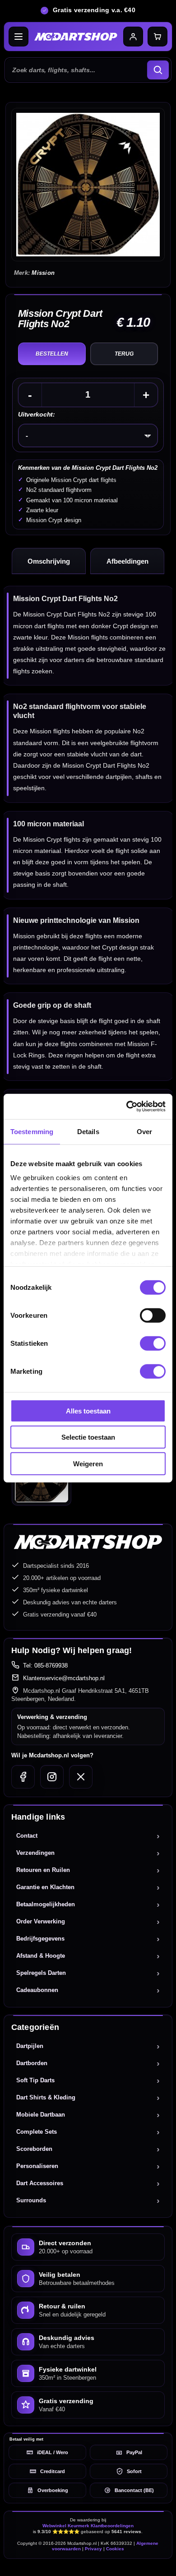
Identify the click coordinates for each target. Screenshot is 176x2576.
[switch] (153, 1315)
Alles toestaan (88, 1411)
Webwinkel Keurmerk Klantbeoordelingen (88, 2526)
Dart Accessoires (40, 2183)
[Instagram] (52, 1777)
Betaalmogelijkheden (46, 1904)
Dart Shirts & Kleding (46, 2097)
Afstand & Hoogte (41, 1956)
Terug (124, 354)
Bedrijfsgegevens (40, 1939)
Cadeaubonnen (37, 1990)
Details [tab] (88, 1131)
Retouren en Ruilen (43, 1870)
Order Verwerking (41, 1921)
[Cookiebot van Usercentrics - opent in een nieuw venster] (127, 1107)
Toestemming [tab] (32, 1131)
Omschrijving (49, 561)
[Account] (133, 37)
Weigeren (88, 1463)
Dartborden (32, 2063)
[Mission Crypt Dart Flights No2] (88, 185)
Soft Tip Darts (35, 2080)
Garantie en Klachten (45, 1887)
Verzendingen (35, 1853)
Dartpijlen (30, 2046)
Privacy (93, 2549)
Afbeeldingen (127, 561)
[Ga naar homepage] (76, 37)
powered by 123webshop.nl (88, 2565)
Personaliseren (37, 2166)
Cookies (115, 2549)
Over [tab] (144, 1131)
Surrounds (31, 2200)
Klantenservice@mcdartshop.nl (64, 1678)
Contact (27, 1836)
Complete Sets (37, 2132)
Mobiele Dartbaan (41, 2115)
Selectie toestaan (88, 1437)
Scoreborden (34, 2149)
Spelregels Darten (41, 1973)
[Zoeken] (158, 70)
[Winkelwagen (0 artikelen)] (157, 37)
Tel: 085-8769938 (45, 1666)
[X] (81, 1777)
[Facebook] (23, 1777)
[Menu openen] (19, 37)
